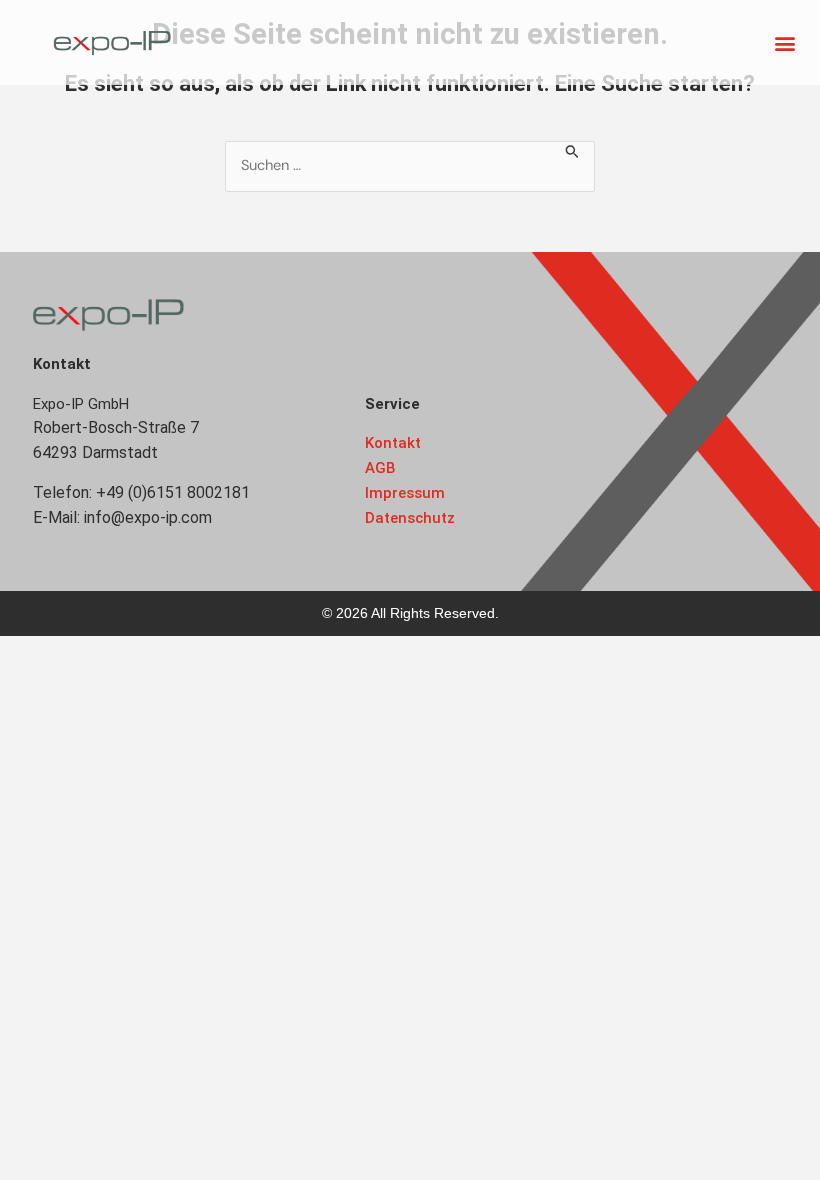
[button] (784, 42)
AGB (380, 468)
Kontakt (393, 443)
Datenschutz (410, 518)
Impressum (405, 493)
